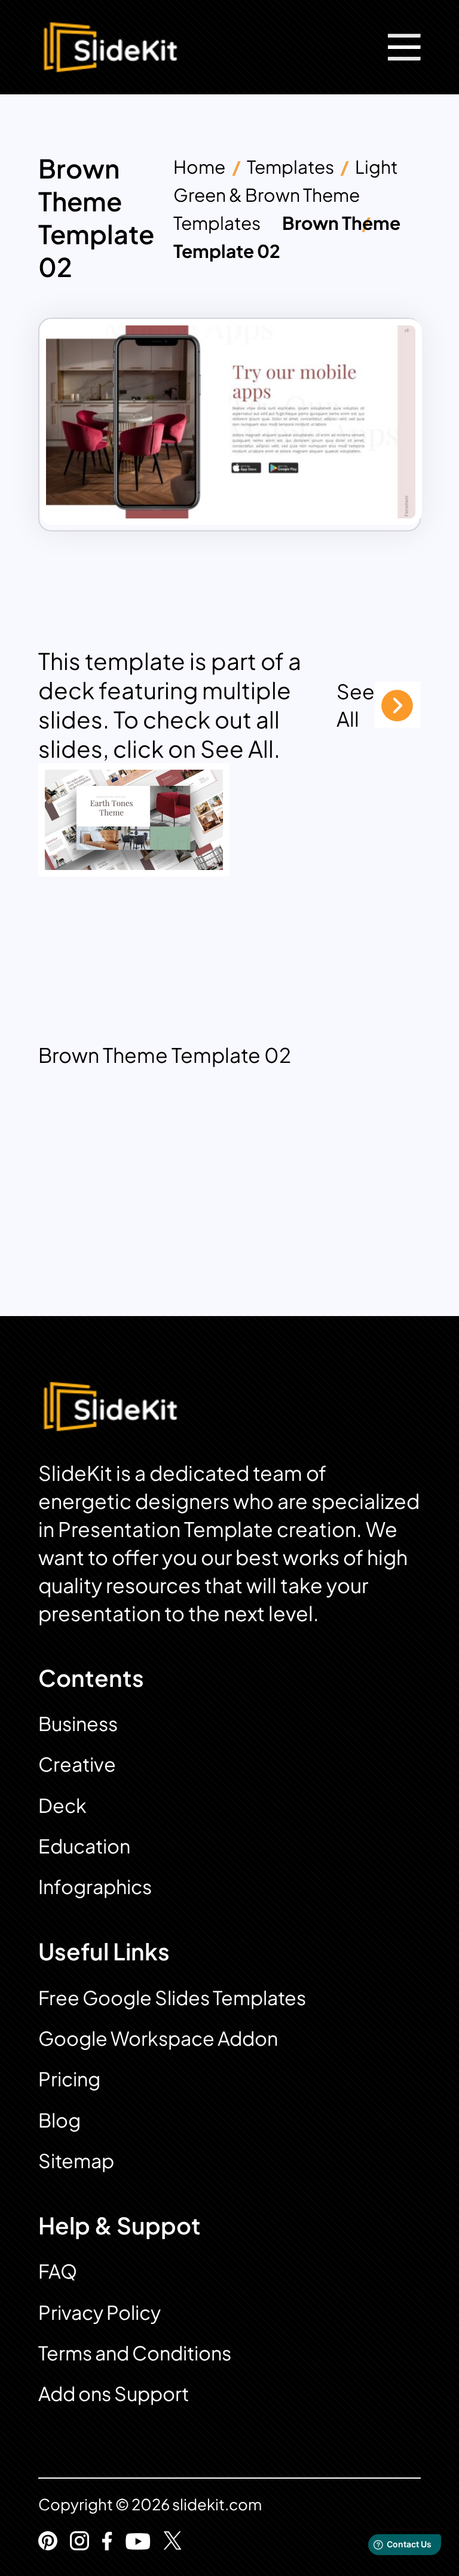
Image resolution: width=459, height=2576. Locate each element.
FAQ (58, 2271)
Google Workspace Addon (158, 2038)
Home (199, 167)
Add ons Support (114, 2393)
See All (356, 705)
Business (78, 1723)
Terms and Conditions (135, 2353)
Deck (62, 1805)
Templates (290, 167)
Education (84, 1846)
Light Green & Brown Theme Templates (286, 195)
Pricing (69, 2079)
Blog (59, 2120)
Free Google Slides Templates (172, 1997)
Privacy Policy (100, 2312)
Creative (77, 1764)
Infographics (95, 1886)
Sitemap (76, 2160)
